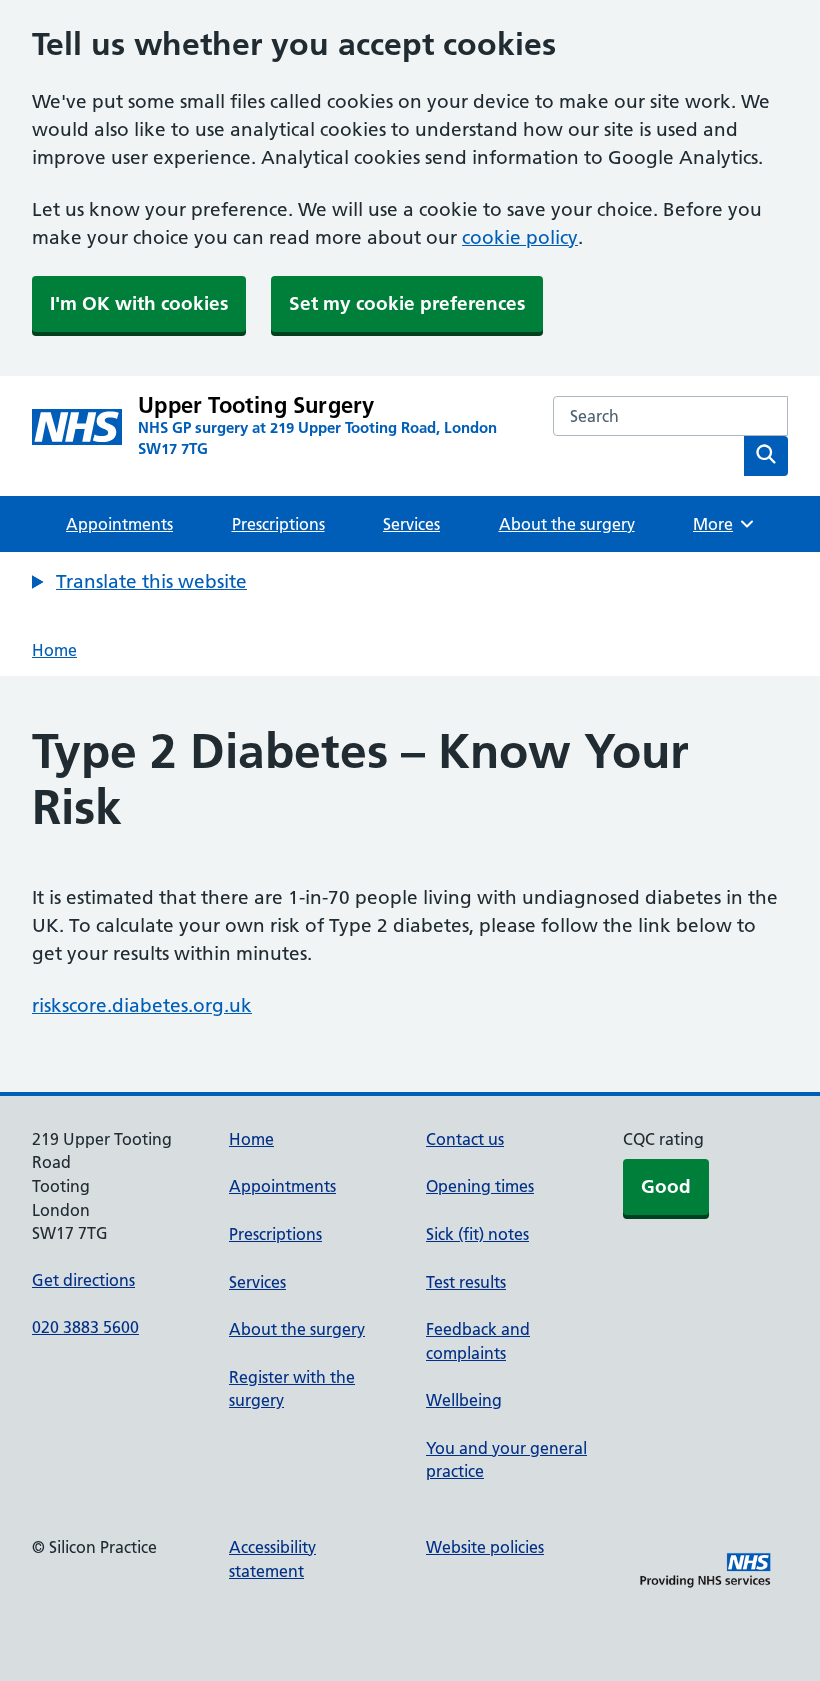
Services (411, 524)
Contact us (465, 1139)
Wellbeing (464, 1400)
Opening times (480, 1186)
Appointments (119, 524)
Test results (466, 1282)
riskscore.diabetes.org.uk (142, 1005)
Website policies (485, 1547)
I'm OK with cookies (139, 303)
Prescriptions (278, 524)
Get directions (83, 1280)
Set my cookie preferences (407, 303)
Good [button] (666, 1186)
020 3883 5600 (85, 1327)
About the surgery (567, 524)
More (720, 524)
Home (54, 650)
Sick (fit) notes (477, 1234)
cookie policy (520, 237)
